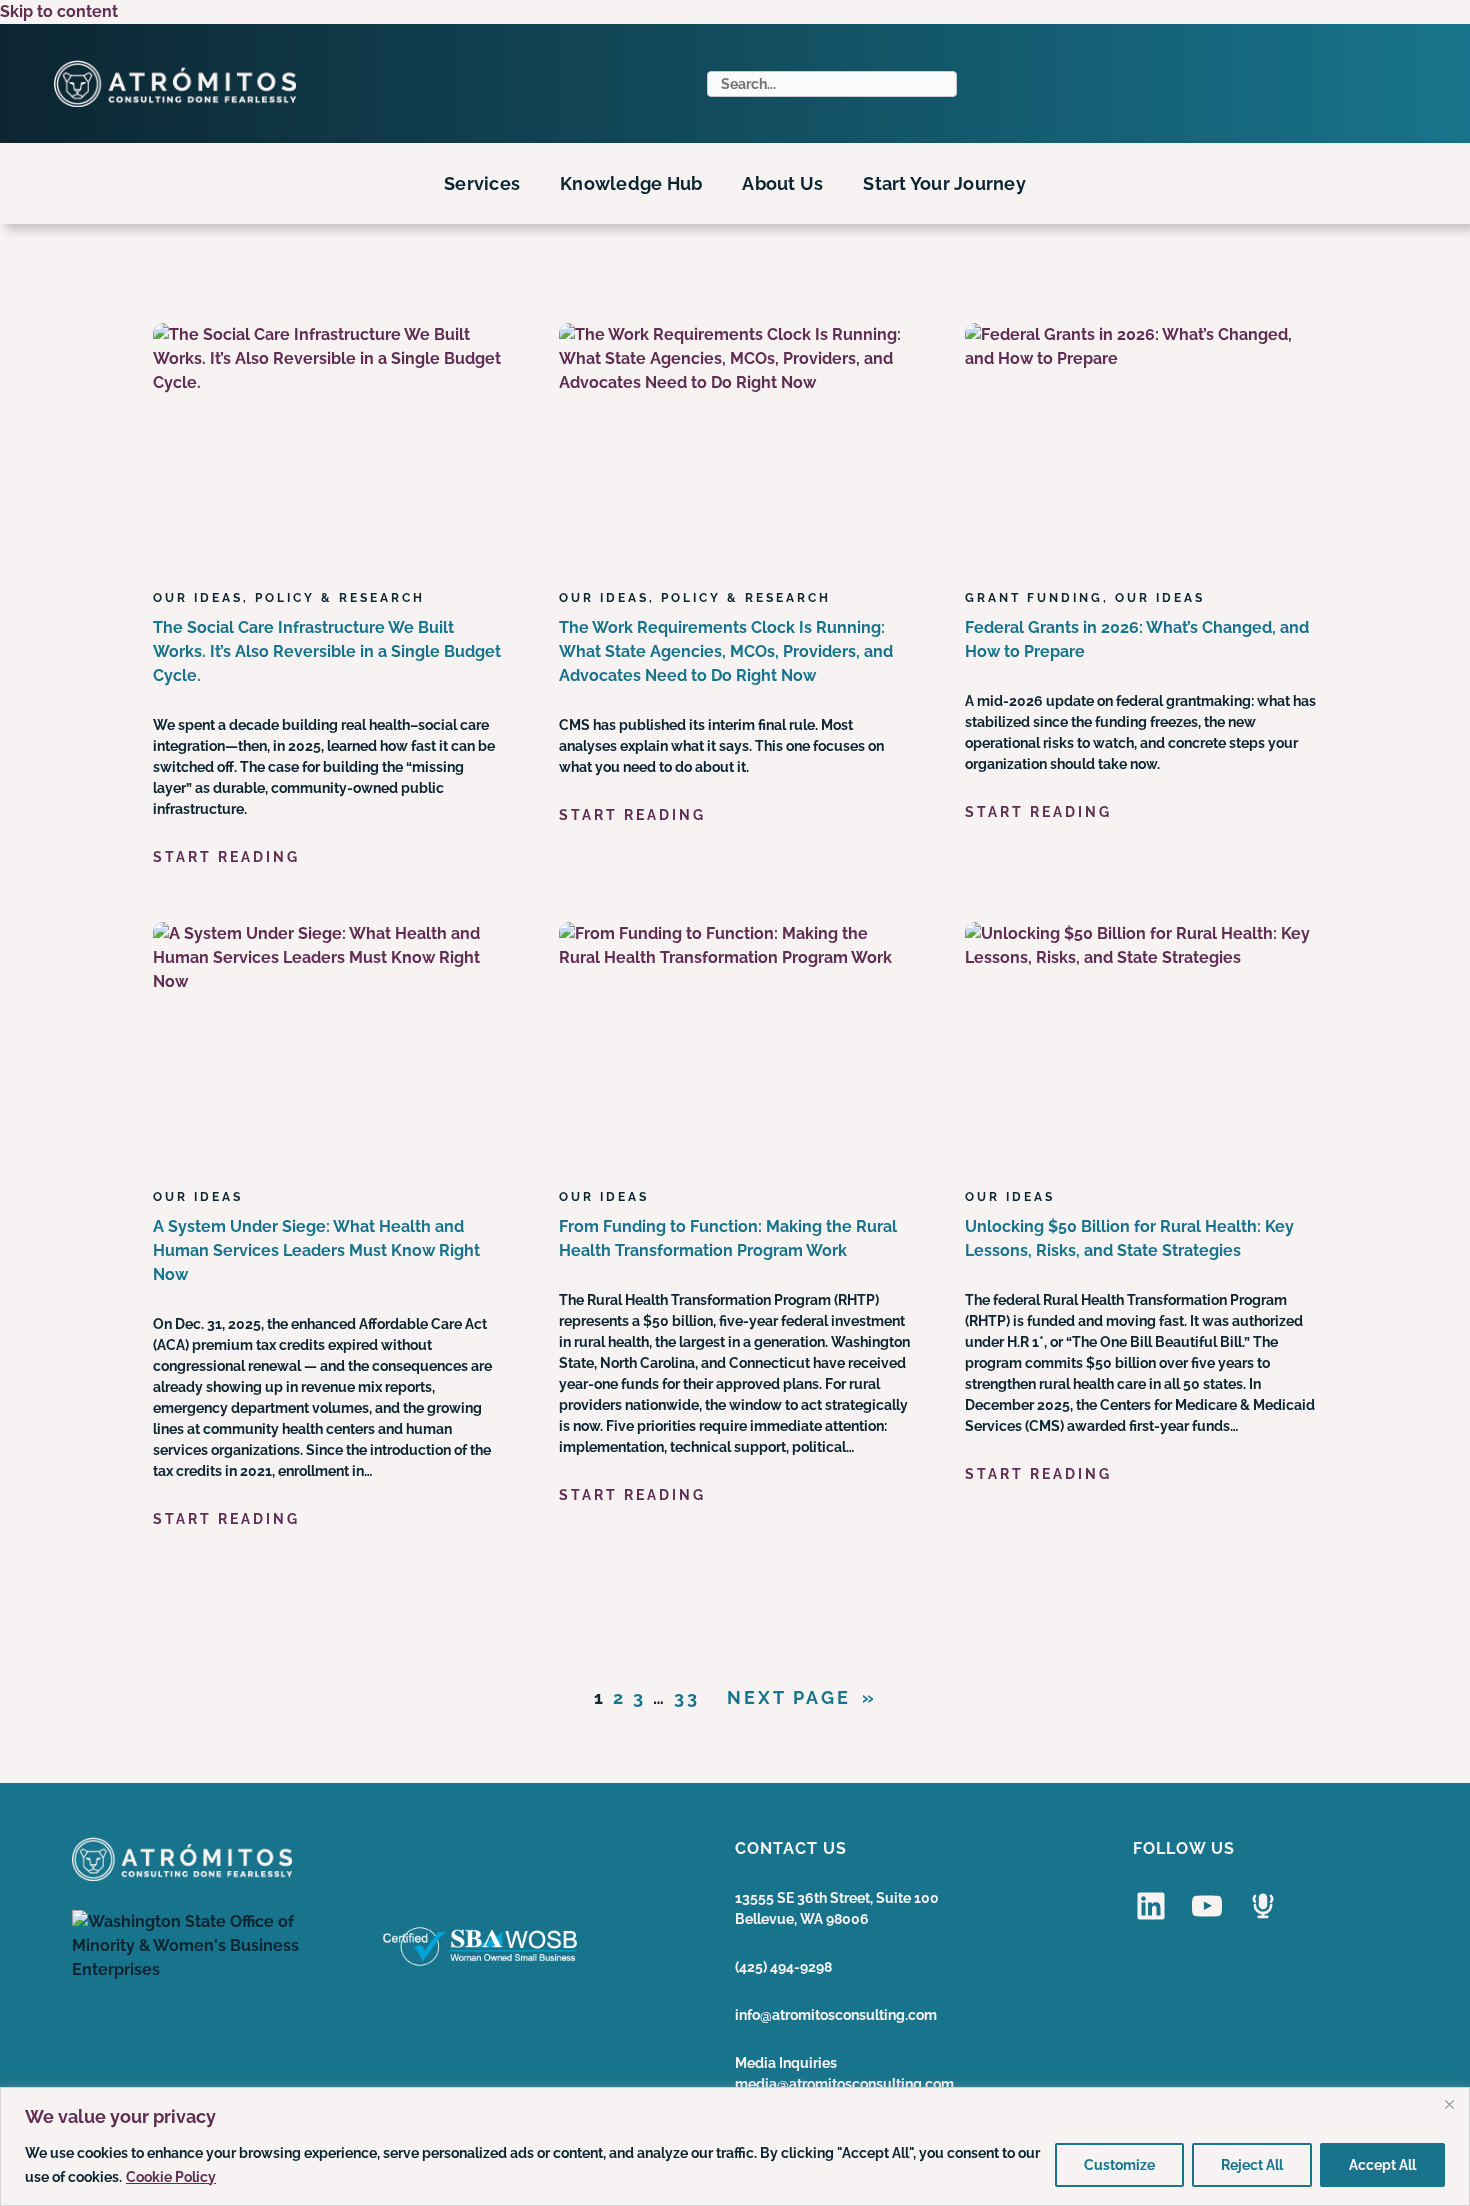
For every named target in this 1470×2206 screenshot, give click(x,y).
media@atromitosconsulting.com (844, 2084)
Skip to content (59, 11)
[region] (735, 2146)
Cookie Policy (171, 2177)
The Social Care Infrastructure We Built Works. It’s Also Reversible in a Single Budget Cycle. (327, 651)
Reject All (1252, 2165)
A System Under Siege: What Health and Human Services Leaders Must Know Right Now (316, 1250)
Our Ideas (198, 598)
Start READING (226, 858)
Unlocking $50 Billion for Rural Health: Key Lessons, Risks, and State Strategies (1129, 1238)
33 (687, 1697)
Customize (1119, 2165)
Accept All (1382, 2165)
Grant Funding (1034, 598)
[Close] (1449, 2104)
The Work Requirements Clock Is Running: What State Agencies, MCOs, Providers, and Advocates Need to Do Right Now (726, 651)
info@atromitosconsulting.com (836, 2015)
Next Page (802, 1697)
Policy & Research (340, 598)
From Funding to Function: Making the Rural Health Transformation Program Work (728, 1238)
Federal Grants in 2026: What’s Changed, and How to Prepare (1137, 639)
